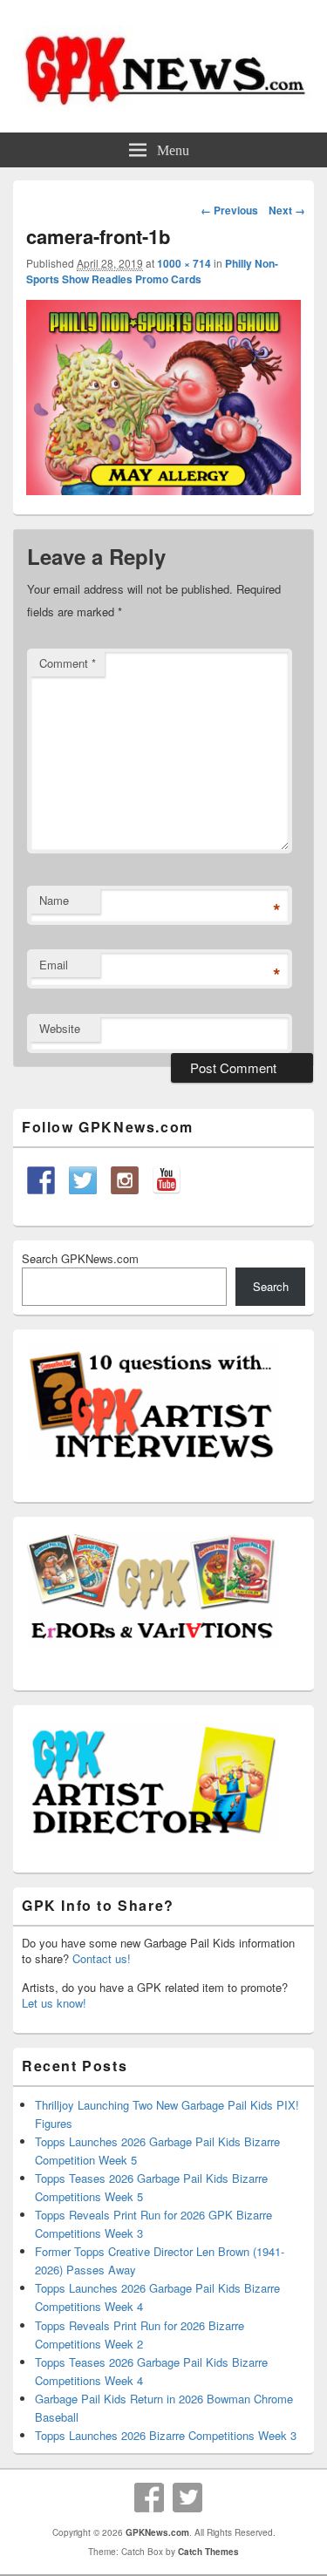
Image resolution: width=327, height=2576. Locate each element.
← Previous (229, 210)
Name (54, 900)
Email (54, 965)
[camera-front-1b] (163, 489)
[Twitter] (187, 2498)
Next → (287, 210)
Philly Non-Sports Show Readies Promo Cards (152, 271)
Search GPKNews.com (80, 1258)
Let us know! (54, 2003)
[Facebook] (149, 2498)
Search (271, 1286)
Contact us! (102, 1958)
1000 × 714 (184, 263)
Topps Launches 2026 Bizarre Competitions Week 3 (166, 2435)
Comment (68, 663)
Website (60, 1028)
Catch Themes (208, 2552)
